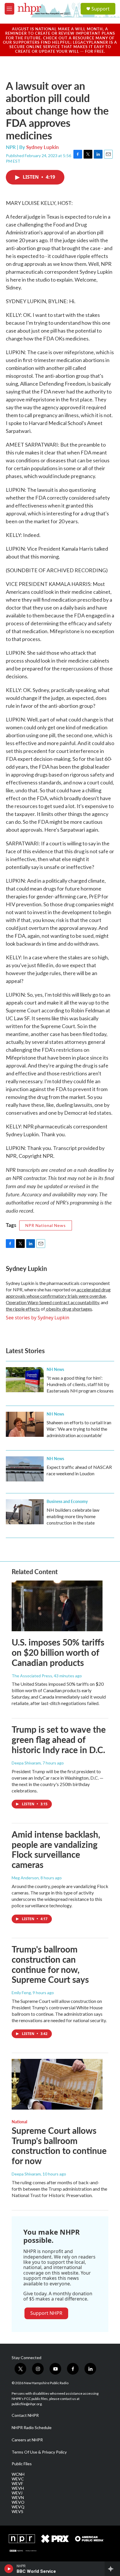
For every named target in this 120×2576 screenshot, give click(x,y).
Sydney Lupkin (43, 147)
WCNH (18, 2474)
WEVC (18, 2479)
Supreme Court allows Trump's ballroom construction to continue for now (59, 2145)
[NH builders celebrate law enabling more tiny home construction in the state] (25, 1512)
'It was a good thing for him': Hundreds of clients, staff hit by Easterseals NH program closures (80, 1384)
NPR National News (46, 1225)
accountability (84, 1302)
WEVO (18, 2502)
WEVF (17, 2484)
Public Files (22, 2464)
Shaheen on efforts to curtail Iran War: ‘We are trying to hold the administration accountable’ (79, 1429)
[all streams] (112, 2569)
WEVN (18, 2498)
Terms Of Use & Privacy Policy (39, 2452)
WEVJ (17, 2493)
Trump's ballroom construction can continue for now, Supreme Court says (50, 1964)
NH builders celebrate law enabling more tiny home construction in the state (73, 1516)
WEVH (18, 2488)
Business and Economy (67, 1501)
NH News (55, 1369)
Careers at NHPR (27, 2440)
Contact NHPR (25, 2415)
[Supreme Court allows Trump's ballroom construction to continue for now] (57, 2084)
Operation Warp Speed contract (38, 1302)
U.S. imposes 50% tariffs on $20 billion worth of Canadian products (58, 1652)
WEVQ (18, 2507)
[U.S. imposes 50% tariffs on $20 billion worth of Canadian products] (57, 1606)
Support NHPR (46, 2313)
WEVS (17, 2512)
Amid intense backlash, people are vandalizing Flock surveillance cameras (56, 1849)
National (19, 2122)
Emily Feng (21, 1993)
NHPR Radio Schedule (32, 2428)
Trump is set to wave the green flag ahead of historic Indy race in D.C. (59, 1739)
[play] (9, 2569)
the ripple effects (23, 1309)
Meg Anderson (25, 1878)
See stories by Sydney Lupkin (38, 1318)
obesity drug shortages (69, 1309)
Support (100, 9)
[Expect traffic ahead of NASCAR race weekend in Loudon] (25, 1469)
